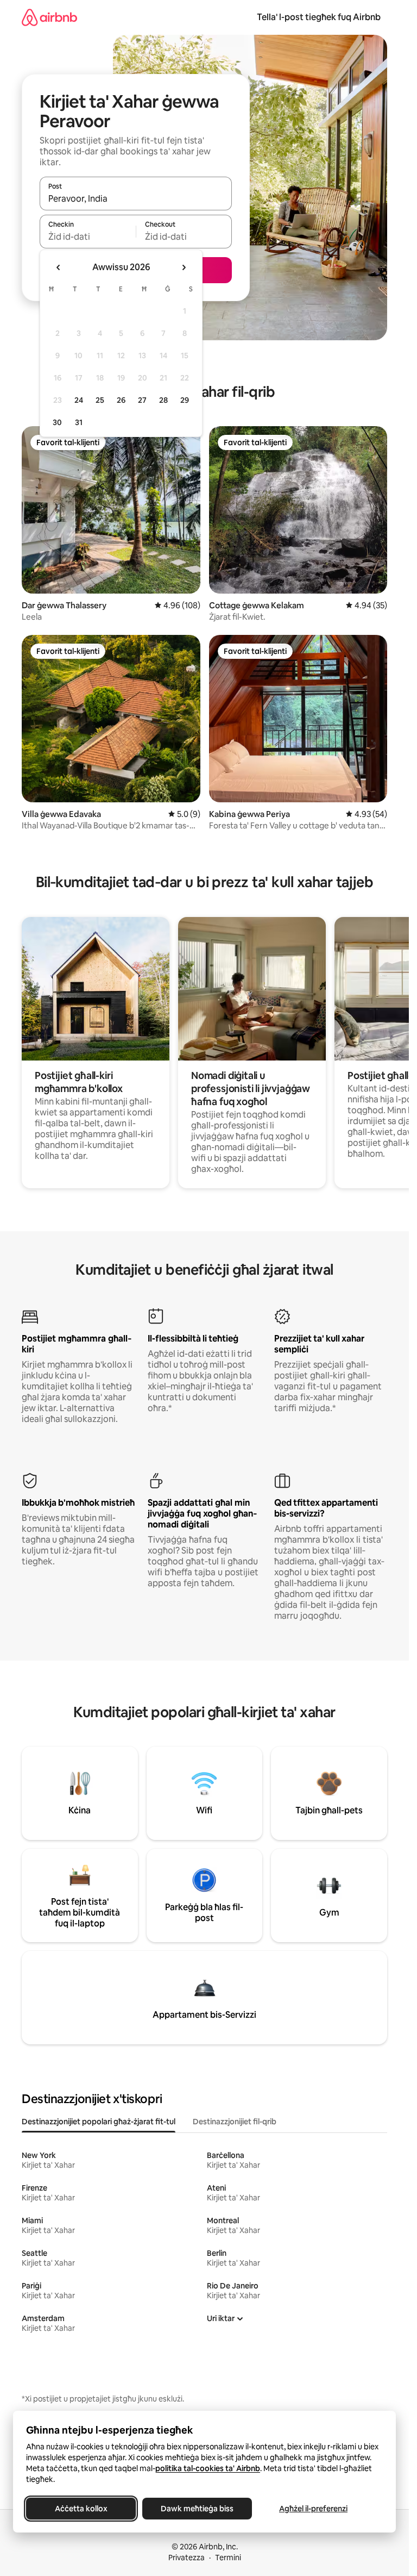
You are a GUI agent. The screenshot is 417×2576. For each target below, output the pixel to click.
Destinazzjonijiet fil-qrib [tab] (235, 2122)
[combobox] (136, 198)
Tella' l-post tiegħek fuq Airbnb (319, 17)
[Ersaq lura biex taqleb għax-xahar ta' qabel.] (59, 267)
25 (100, 400)
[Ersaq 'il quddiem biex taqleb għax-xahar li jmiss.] (184, 267)
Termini (228, 2558)
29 (185, 400)
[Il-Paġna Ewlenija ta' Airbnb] (49, 17)
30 (57, 422)
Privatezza (187, 2558)
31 (79, 422)
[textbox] (88, 236)
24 (79, 400)
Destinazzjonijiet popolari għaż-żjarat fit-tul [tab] (99, 2122)
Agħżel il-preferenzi (313, 2509)
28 (163, 400)
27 (142, 400)
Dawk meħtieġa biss (197, 2509)
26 (121, 400)
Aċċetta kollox (81, 2509)
